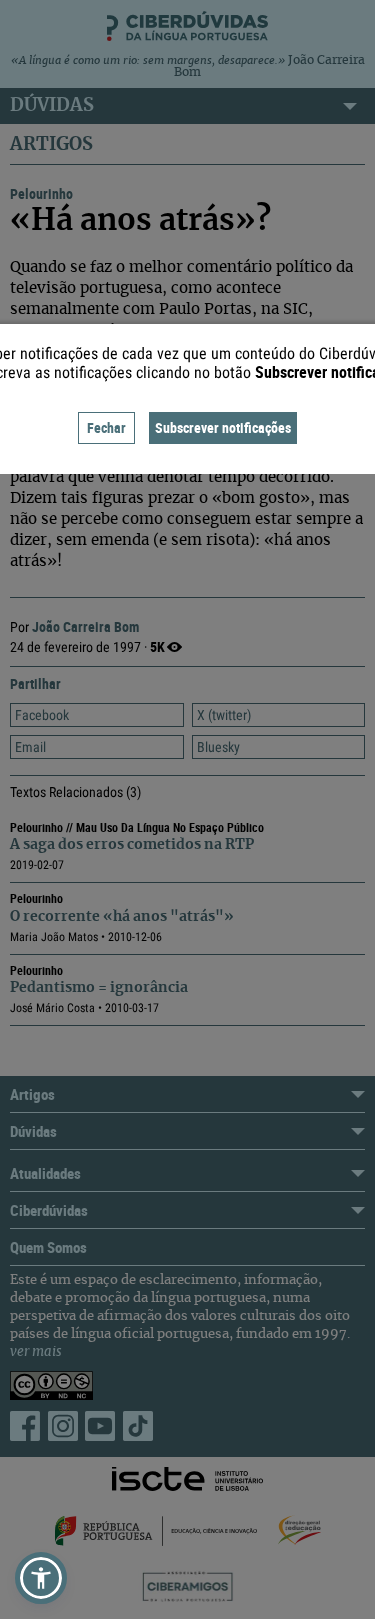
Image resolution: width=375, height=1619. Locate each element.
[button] (41, 1578)
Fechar (106, 427)
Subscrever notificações (223, 427)
